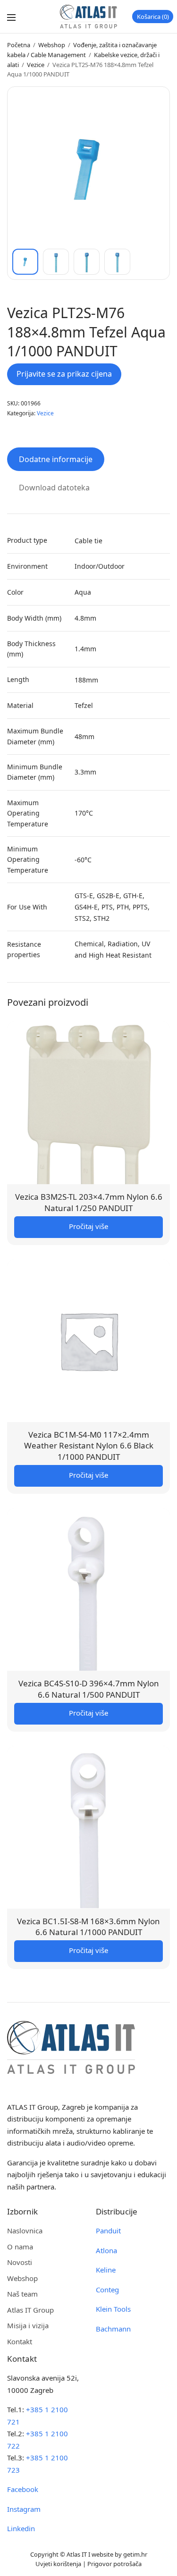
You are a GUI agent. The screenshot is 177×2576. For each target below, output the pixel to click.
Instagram (24, 2509)
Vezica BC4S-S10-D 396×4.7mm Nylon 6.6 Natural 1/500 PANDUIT (89, 1689)
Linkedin (21, 2528)
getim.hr (135, 2554)
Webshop (52, 45)
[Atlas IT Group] (88, 17)
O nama (20, 2247)
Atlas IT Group (30, 2310)
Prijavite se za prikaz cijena (64, 374)
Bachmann (113, 2329)
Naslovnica (25, 2231)
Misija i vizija (28, 2325)
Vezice (36, 65)
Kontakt (20, 2341)
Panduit (108, 2231)
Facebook (23, 2489)
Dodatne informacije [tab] (56, 459)
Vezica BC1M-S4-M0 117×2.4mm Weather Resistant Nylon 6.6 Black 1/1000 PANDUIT (89, 1446)
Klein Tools (113, 2309)
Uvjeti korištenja (58, 2564)
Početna (19, 45)
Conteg (107, 2290)
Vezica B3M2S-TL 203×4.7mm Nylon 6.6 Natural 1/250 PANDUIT (89, 1202)
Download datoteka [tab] (54, 488)
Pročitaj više (88, 1226)
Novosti (20, 2262)
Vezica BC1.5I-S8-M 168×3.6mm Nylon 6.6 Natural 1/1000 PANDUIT (88, 1927)
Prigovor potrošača (114, 2564)
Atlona (106, 2250)
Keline (106, 2270)
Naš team (22, 2294)
